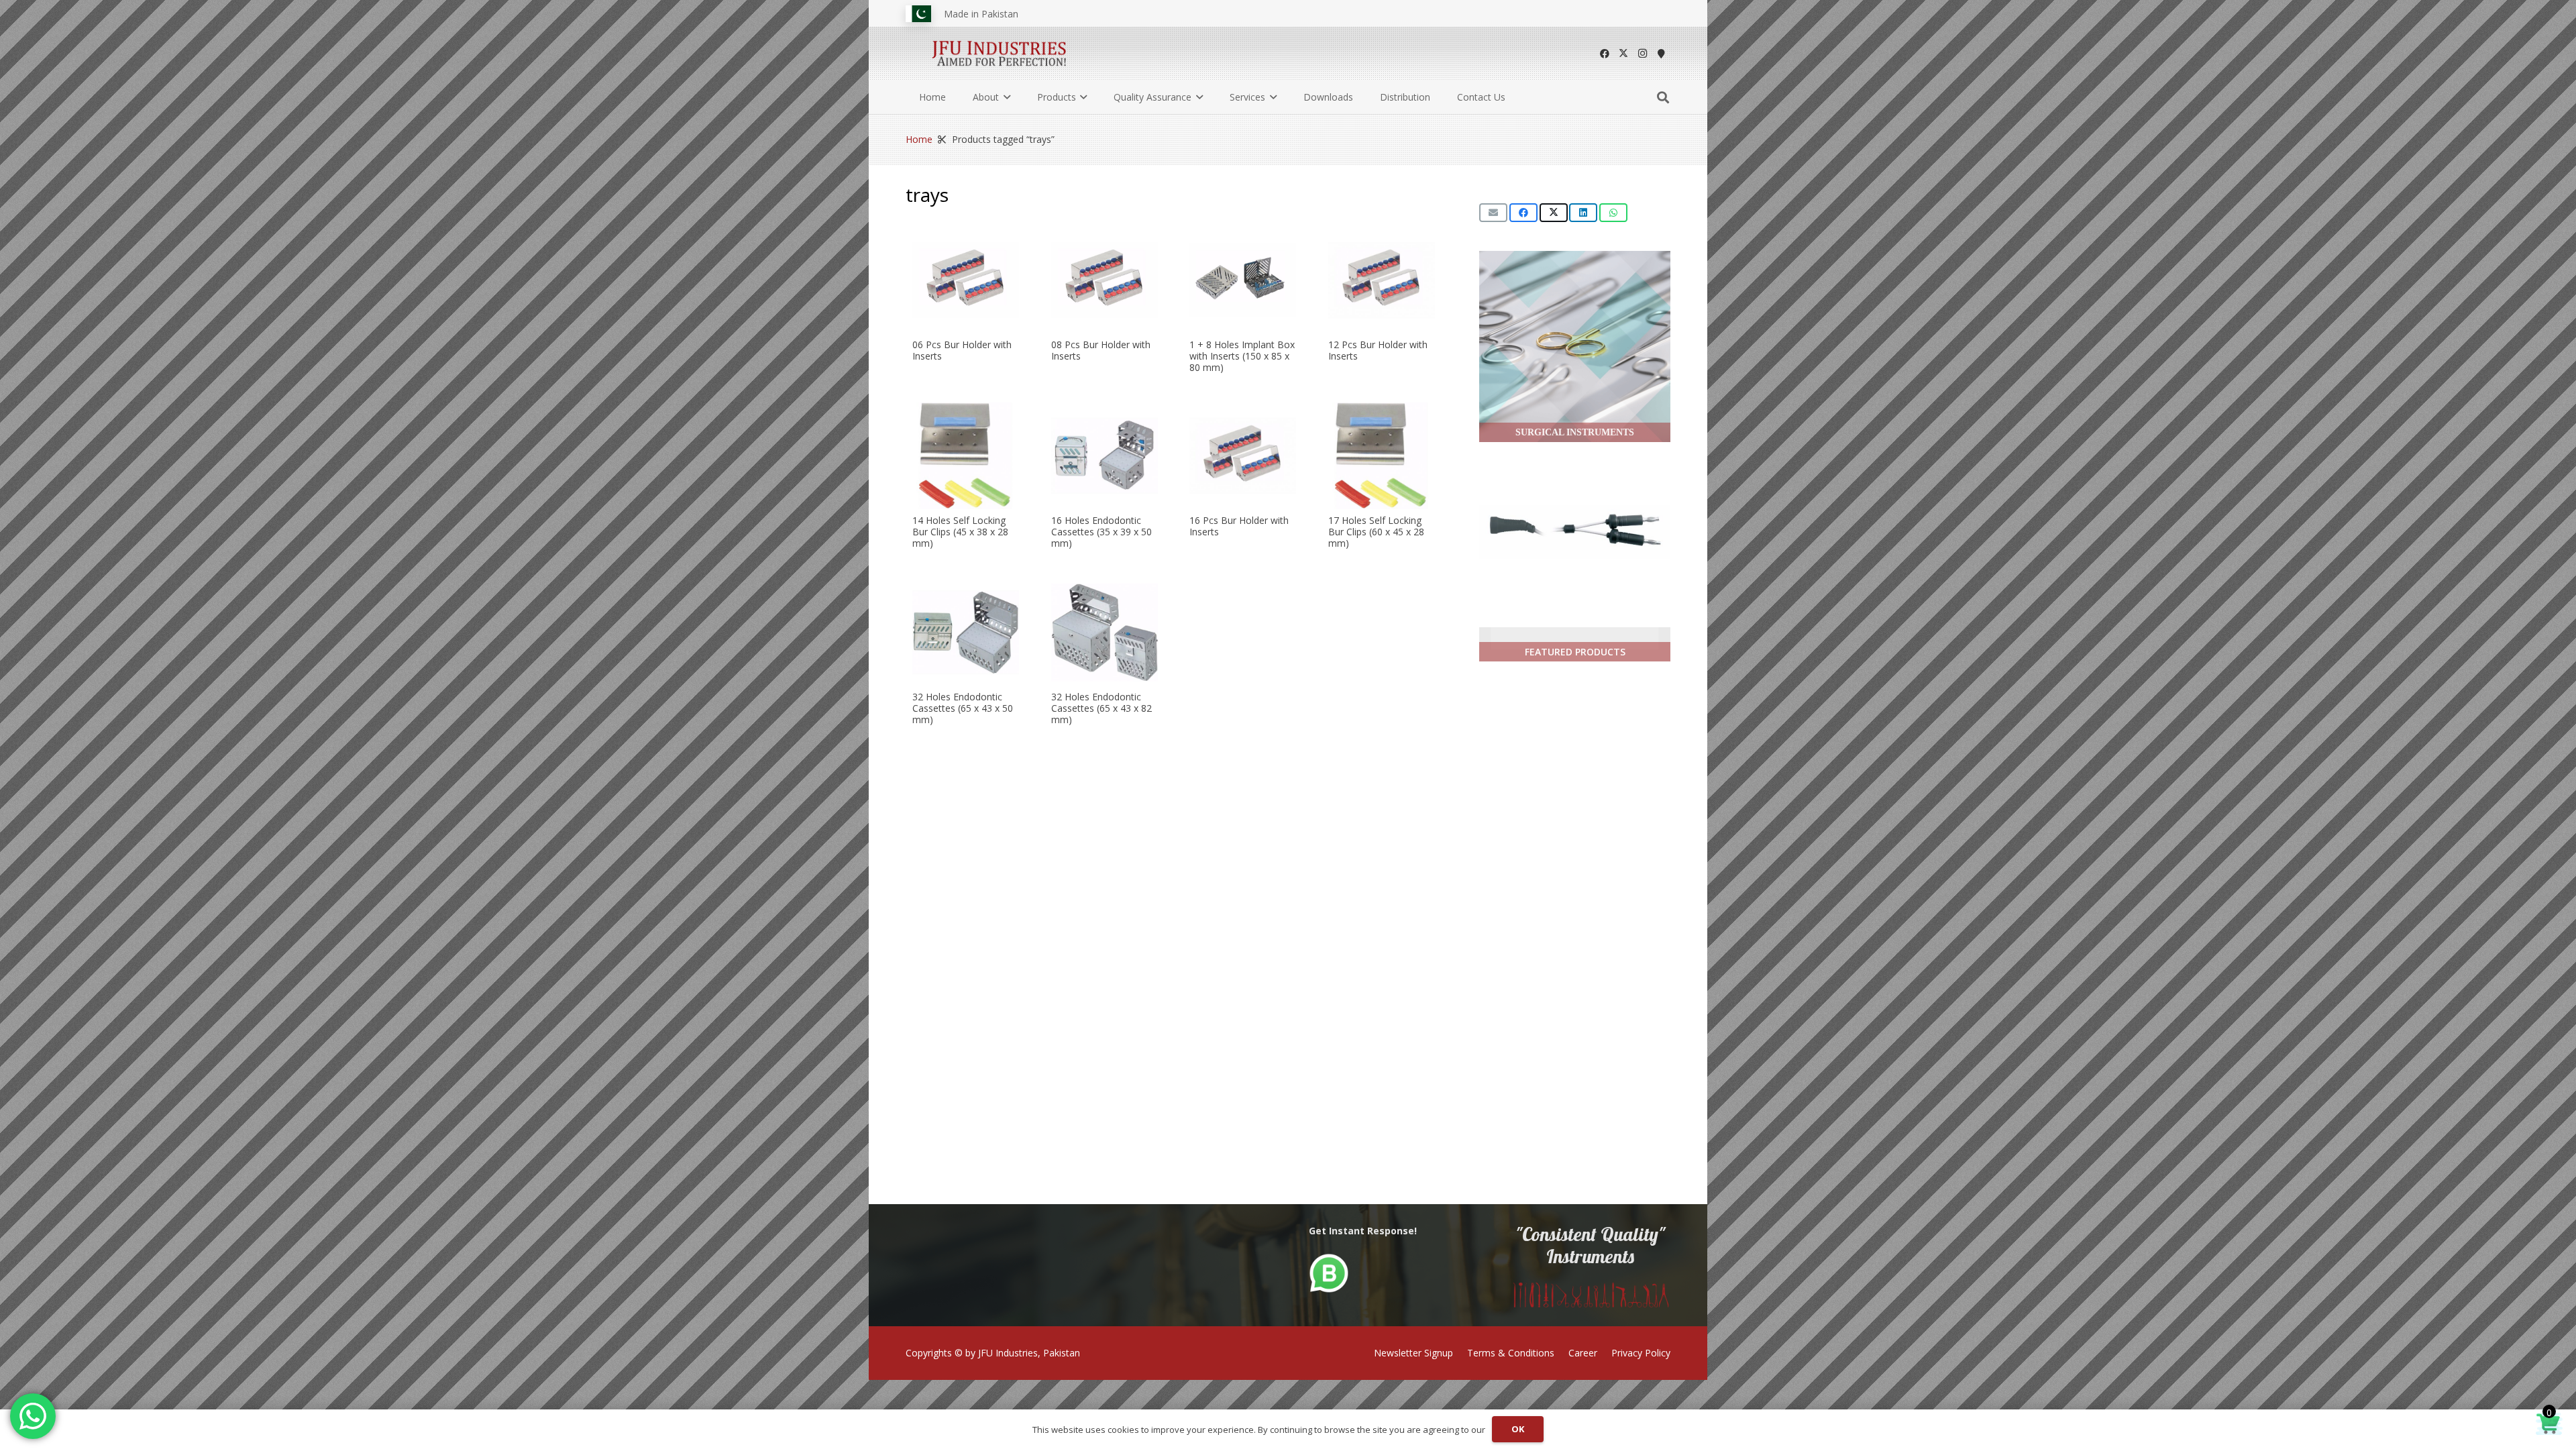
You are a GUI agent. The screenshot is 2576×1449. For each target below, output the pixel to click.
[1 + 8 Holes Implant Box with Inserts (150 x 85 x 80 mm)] (1243, 280)
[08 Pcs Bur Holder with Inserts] (1105, 280)
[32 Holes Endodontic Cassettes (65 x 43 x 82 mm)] (1105, 632)
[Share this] (1523, 213)
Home (919, 139)
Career (1583, 1353)
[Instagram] (1642, 54)
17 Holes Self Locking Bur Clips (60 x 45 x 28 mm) (1376, 532)
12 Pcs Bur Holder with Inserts (1378, 350)
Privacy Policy (1641, 1353)
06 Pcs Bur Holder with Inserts (962, 350)
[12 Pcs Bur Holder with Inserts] (1382, 280)
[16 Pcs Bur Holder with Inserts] (1243, 456)
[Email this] (1493, 213)
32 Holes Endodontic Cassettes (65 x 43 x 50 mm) (963, 708)
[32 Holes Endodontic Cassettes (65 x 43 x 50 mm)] (966, 632)
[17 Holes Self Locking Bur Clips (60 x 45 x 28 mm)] (1382, 456)
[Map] (1661, 54)
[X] (1623, 54)
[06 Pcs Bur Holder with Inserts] (966, 280)
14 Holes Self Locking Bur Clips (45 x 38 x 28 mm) (960, 532)
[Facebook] (1605, 54)
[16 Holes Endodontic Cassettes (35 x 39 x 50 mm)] (1105, 456)
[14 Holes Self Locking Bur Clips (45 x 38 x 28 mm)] (966, 456)
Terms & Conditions (1511, 1353)
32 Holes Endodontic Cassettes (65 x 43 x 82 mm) (1102, 708)
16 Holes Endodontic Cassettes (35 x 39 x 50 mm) (1102, 532)
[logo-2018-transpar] (1000, 54)
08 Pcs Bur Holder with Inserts (1101, 350)
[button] (1005, 97)
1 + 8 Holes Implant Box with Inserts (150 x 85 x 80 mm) (1242, 356)
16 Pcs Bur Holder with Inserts (1239, 527)
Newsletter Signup (1413, 1353)
